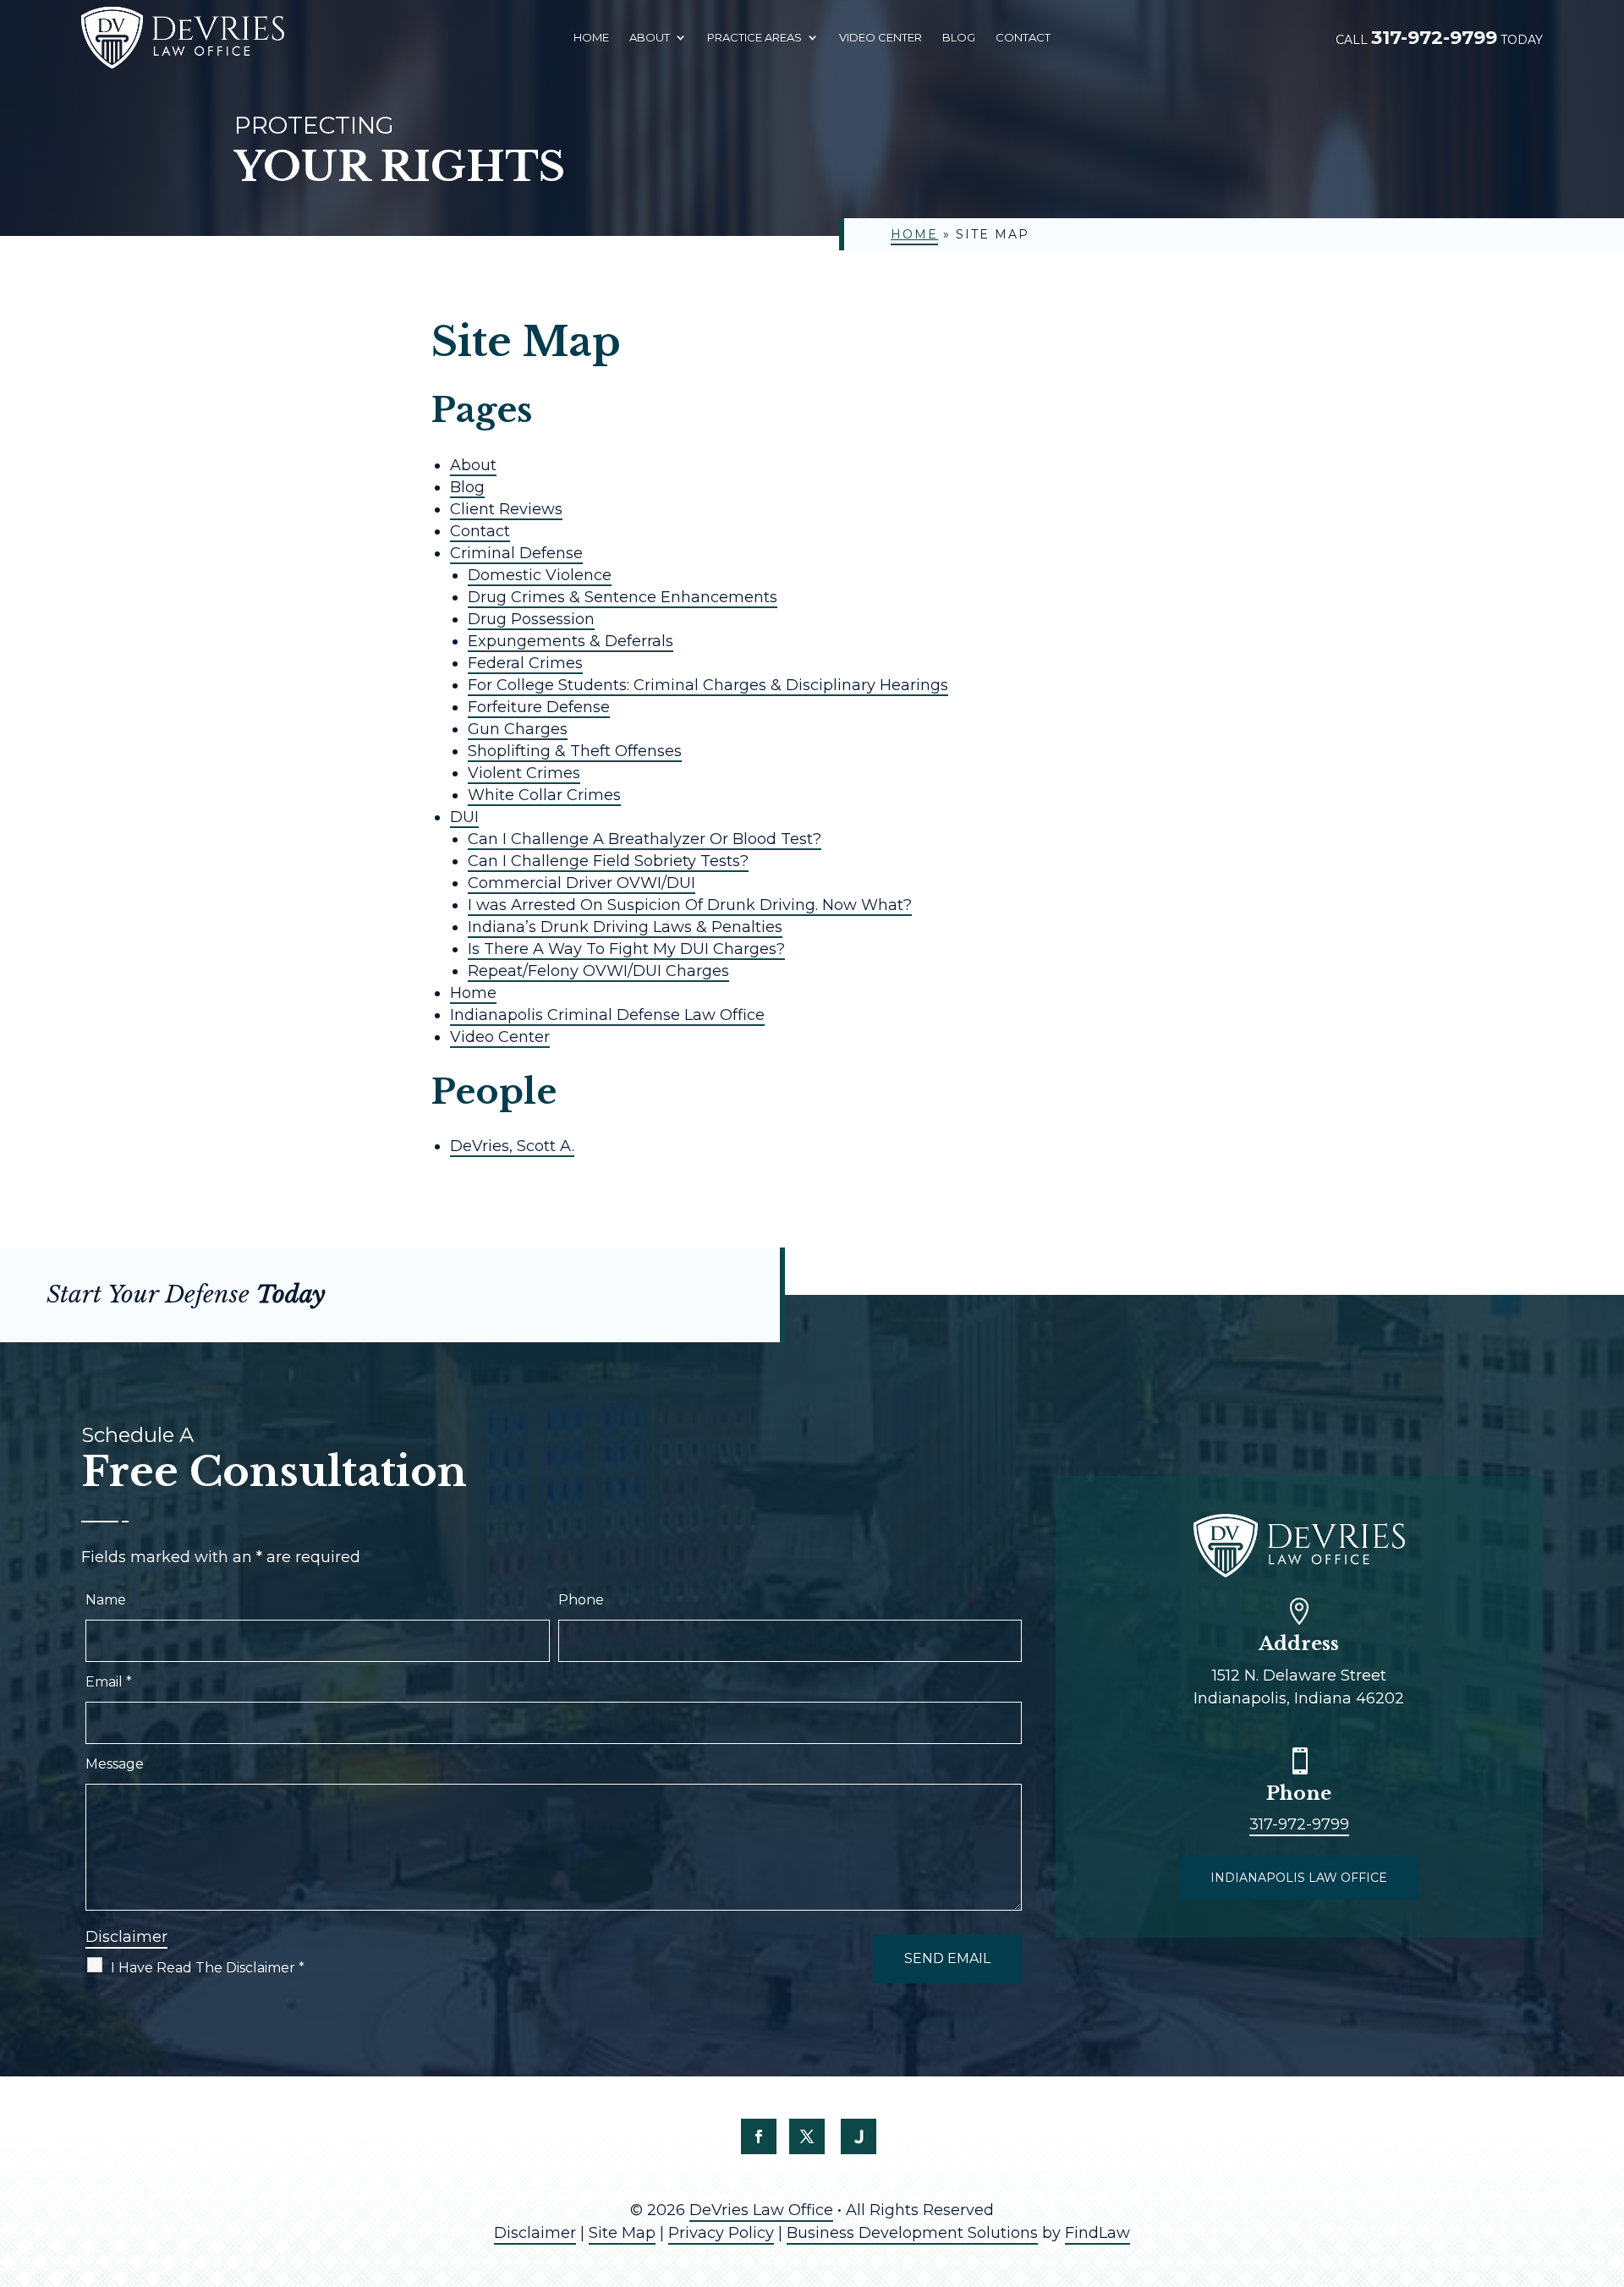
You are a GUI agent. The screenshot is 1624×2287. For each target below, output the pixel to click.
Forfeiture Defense (539, 707)
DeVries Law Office (761, 2210)
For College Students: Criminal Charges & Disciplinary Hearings (708, 685)
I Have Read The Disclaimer (208, 1968)
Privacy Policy (721, 2233)
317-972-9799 (1434, 38)
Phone (581, 1600)
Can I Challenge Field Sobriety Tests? (608, 861)
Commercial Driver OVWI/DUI (582, 883)
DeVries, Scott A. (512, 1146)
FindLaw (1097, 2233)
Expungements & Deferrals (571, 641)
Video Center (881, 38)
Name (106, 1600)
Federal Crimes (525, 663)
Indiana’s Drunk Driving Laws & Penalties (625, 927)
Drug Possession (531, 619)
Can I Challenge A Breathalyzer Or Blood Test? (645, 839)
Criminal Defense (516, 553)
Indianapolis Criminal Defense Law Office (607, 1015)
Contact (1023, 38)
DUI (464, 817)
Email (109, 1682)
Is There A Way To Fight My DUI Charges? (626, 949)
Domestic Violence (540, 575)
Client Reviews (506, 509)
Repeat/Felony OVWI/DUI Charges (598, 971)
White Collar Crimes (544, 795)
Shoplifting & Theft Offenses (575, 751)
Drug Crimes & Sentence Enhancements (623, 597)
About (650, 38)
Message (115, 1764)
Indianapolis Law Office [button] (1299, 1878)
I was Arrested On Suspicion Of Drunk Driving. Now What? (690, 905)
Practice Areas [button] (754, 38)
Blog (959, 38)
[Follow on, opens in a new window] (859, 2136)
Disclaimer (126, 1937)
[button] (1607, 2164)
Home (591, 38)
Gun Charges (518, 729)
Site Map (622, 2233)
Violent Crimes (524, 773)
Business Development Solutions (912, 2233)
